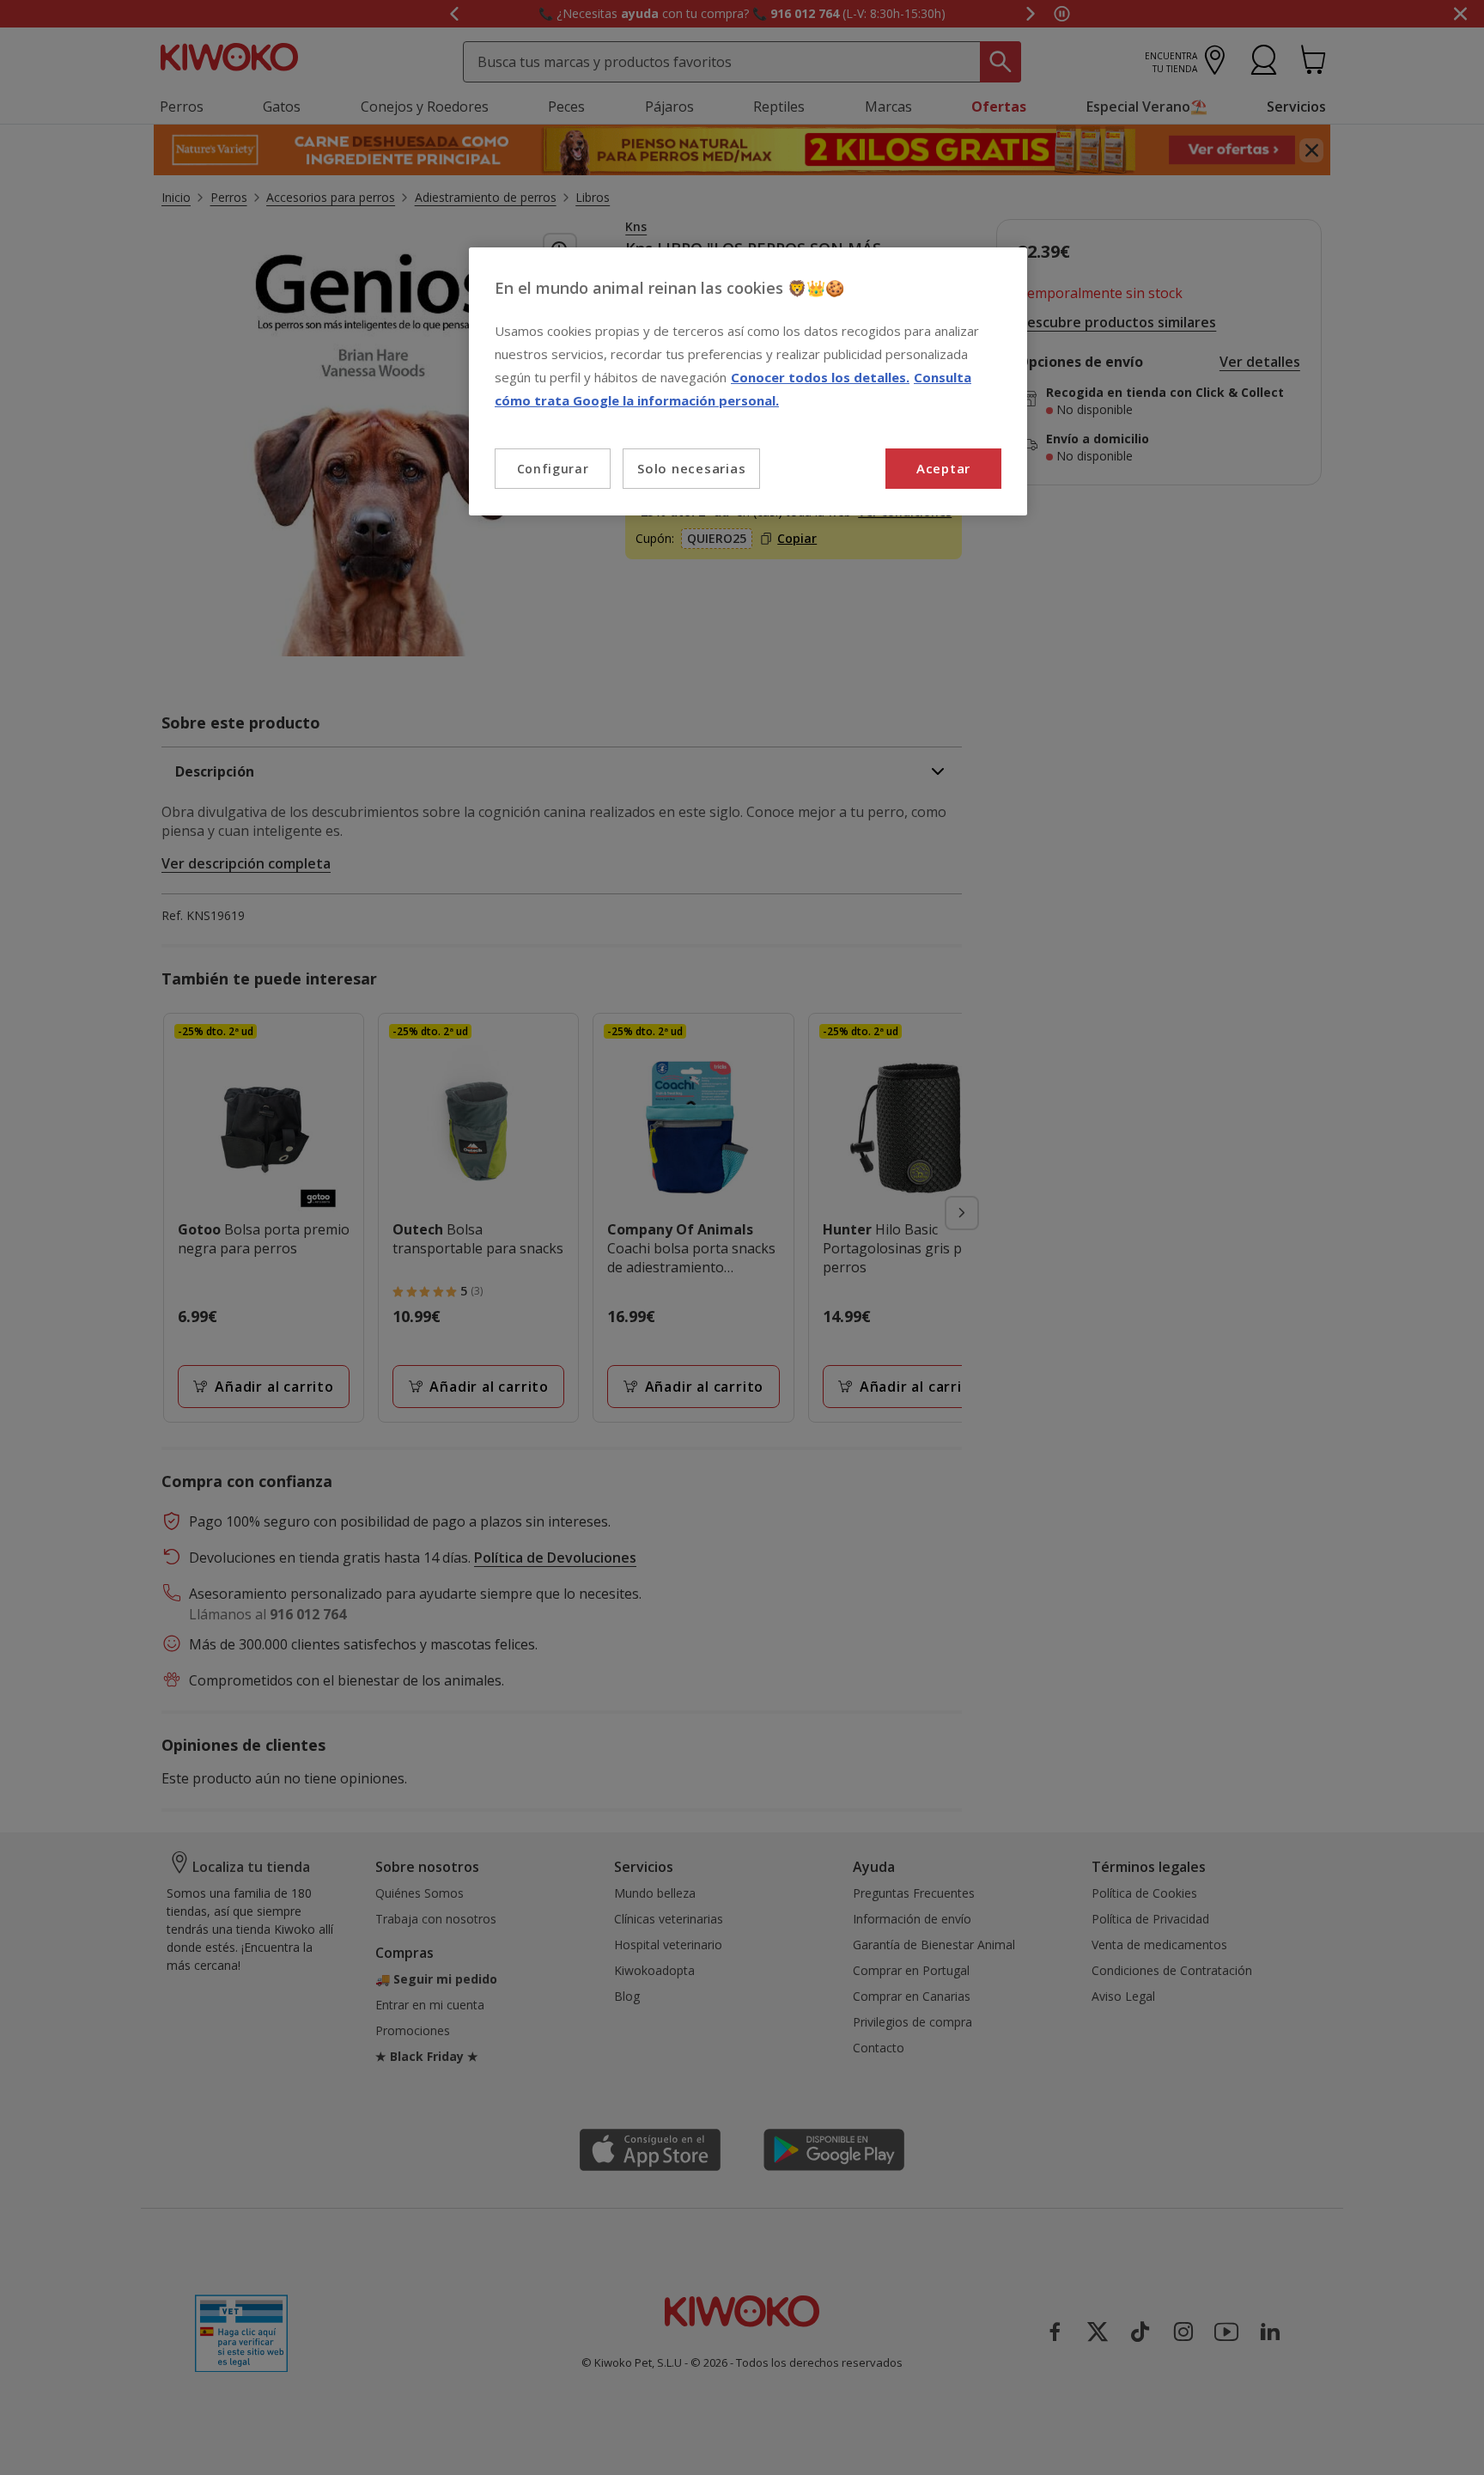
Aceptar (943, 468)
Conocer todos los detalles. (820, 377)
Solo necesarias (691, 468)
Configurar (553, 469)
